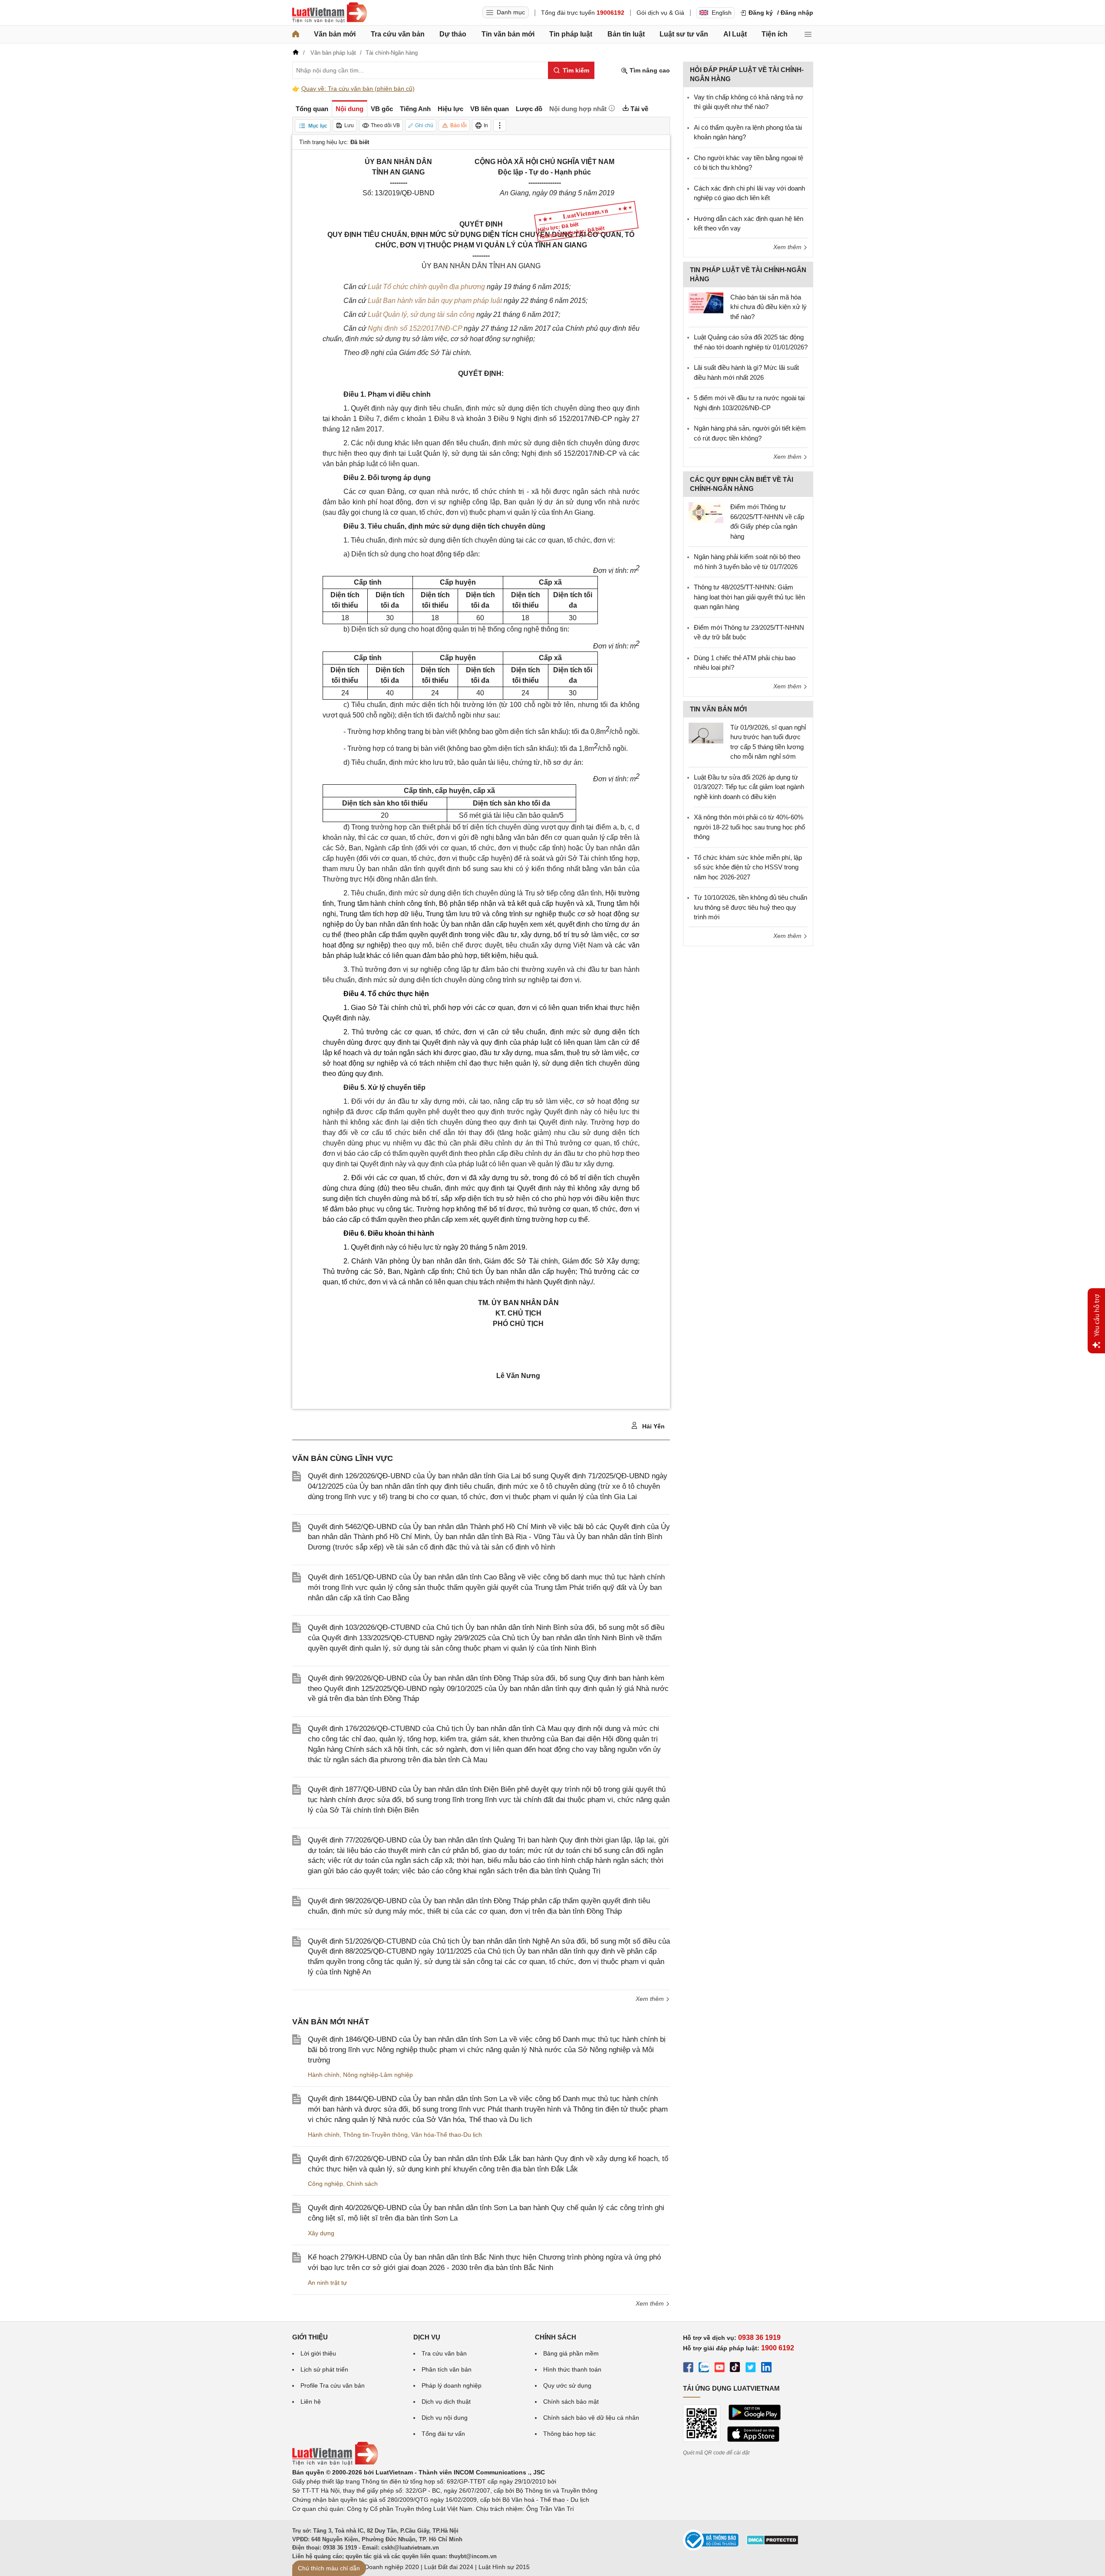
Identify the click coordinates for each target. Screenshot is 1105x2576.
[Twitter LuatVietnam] (751, 2369)
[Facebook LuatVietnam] (688, 2369)
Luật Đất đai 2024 (449, 2567)
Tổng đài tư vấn (443, 2434)
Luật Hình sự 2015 (504, 2567)
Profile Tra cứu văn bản (333, 2385)
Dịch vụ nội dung (445, 2418)
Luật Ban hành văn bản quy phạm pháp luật (435, 301)
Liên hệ (311, 2402)
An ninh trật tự (327, 2283)
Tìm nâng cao (649, 70)
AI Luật (735, 34)
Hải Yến (653, 1426)
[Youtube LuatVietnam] (719, 2369)
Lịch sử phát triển (324, 2369)
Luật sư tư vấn (684, 34)
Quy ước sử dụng (567, 2385)
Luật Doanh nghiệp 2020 (385, 2567)
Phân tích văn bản (447, 2369)
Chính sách (362, 2184)
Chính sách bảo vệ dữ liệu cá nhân (591, 2418)
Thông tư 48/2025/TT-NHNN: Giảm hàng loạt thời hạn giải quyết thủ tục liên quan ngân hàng (749, 597)
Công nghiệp (325, 2184)
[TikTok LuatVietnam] (735, 2369)
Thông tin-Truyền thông (375, 2135)
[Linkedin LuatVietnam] (766, 2369)
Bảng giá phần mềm (571, 2353)
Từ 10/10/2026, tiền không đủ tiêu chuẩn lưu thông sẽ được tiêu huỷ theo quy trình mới (750, 907)
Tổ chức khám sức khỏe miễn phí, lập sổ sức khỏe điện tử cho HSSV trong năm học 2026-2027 (748, 867)
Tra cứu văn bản (398, 34)
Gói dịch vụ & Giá (660, 13)
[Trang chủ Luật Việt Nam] (330, 13)
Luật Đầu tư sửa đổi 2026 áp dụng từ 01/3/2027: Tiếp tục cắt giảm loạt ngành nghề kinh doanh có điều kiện (749, 787)
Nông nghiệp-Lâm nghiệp (378, 2075)
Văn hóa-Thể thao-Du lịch (447, 2135)
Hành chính (324, 2075)
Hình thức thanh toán (572, 2369)
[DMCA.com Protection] (772, 2543)
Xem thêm (651, 1999)
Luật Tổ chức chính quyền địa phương (426, 287)
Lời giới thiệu (318, 2353)
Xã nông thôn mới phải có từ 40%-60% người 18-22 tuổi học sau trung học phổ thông (749, 827)
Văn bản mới (335, 34)
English (722, 13)
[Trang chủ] (296, 34)
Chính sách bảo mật (571, 2402)
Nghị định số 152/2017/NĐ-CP (415, 328)
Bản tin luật (626, 34)
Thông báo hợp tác (569, 2434)
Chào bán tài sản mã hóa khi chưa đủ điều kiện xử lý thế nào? (769, 307)
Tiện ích (775, 34)
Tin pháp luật (571, 34)
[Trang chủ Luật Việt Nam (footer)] (335, 2463)
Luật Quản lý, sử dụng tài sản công (421, 314)
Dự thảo (453, 34)
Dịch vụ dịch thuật (446, 2402)
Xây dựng (321, 2233)
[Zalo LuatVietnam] (704, 2369)
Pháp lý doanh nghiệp (452, 2385)
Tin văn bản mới (508, 34)
